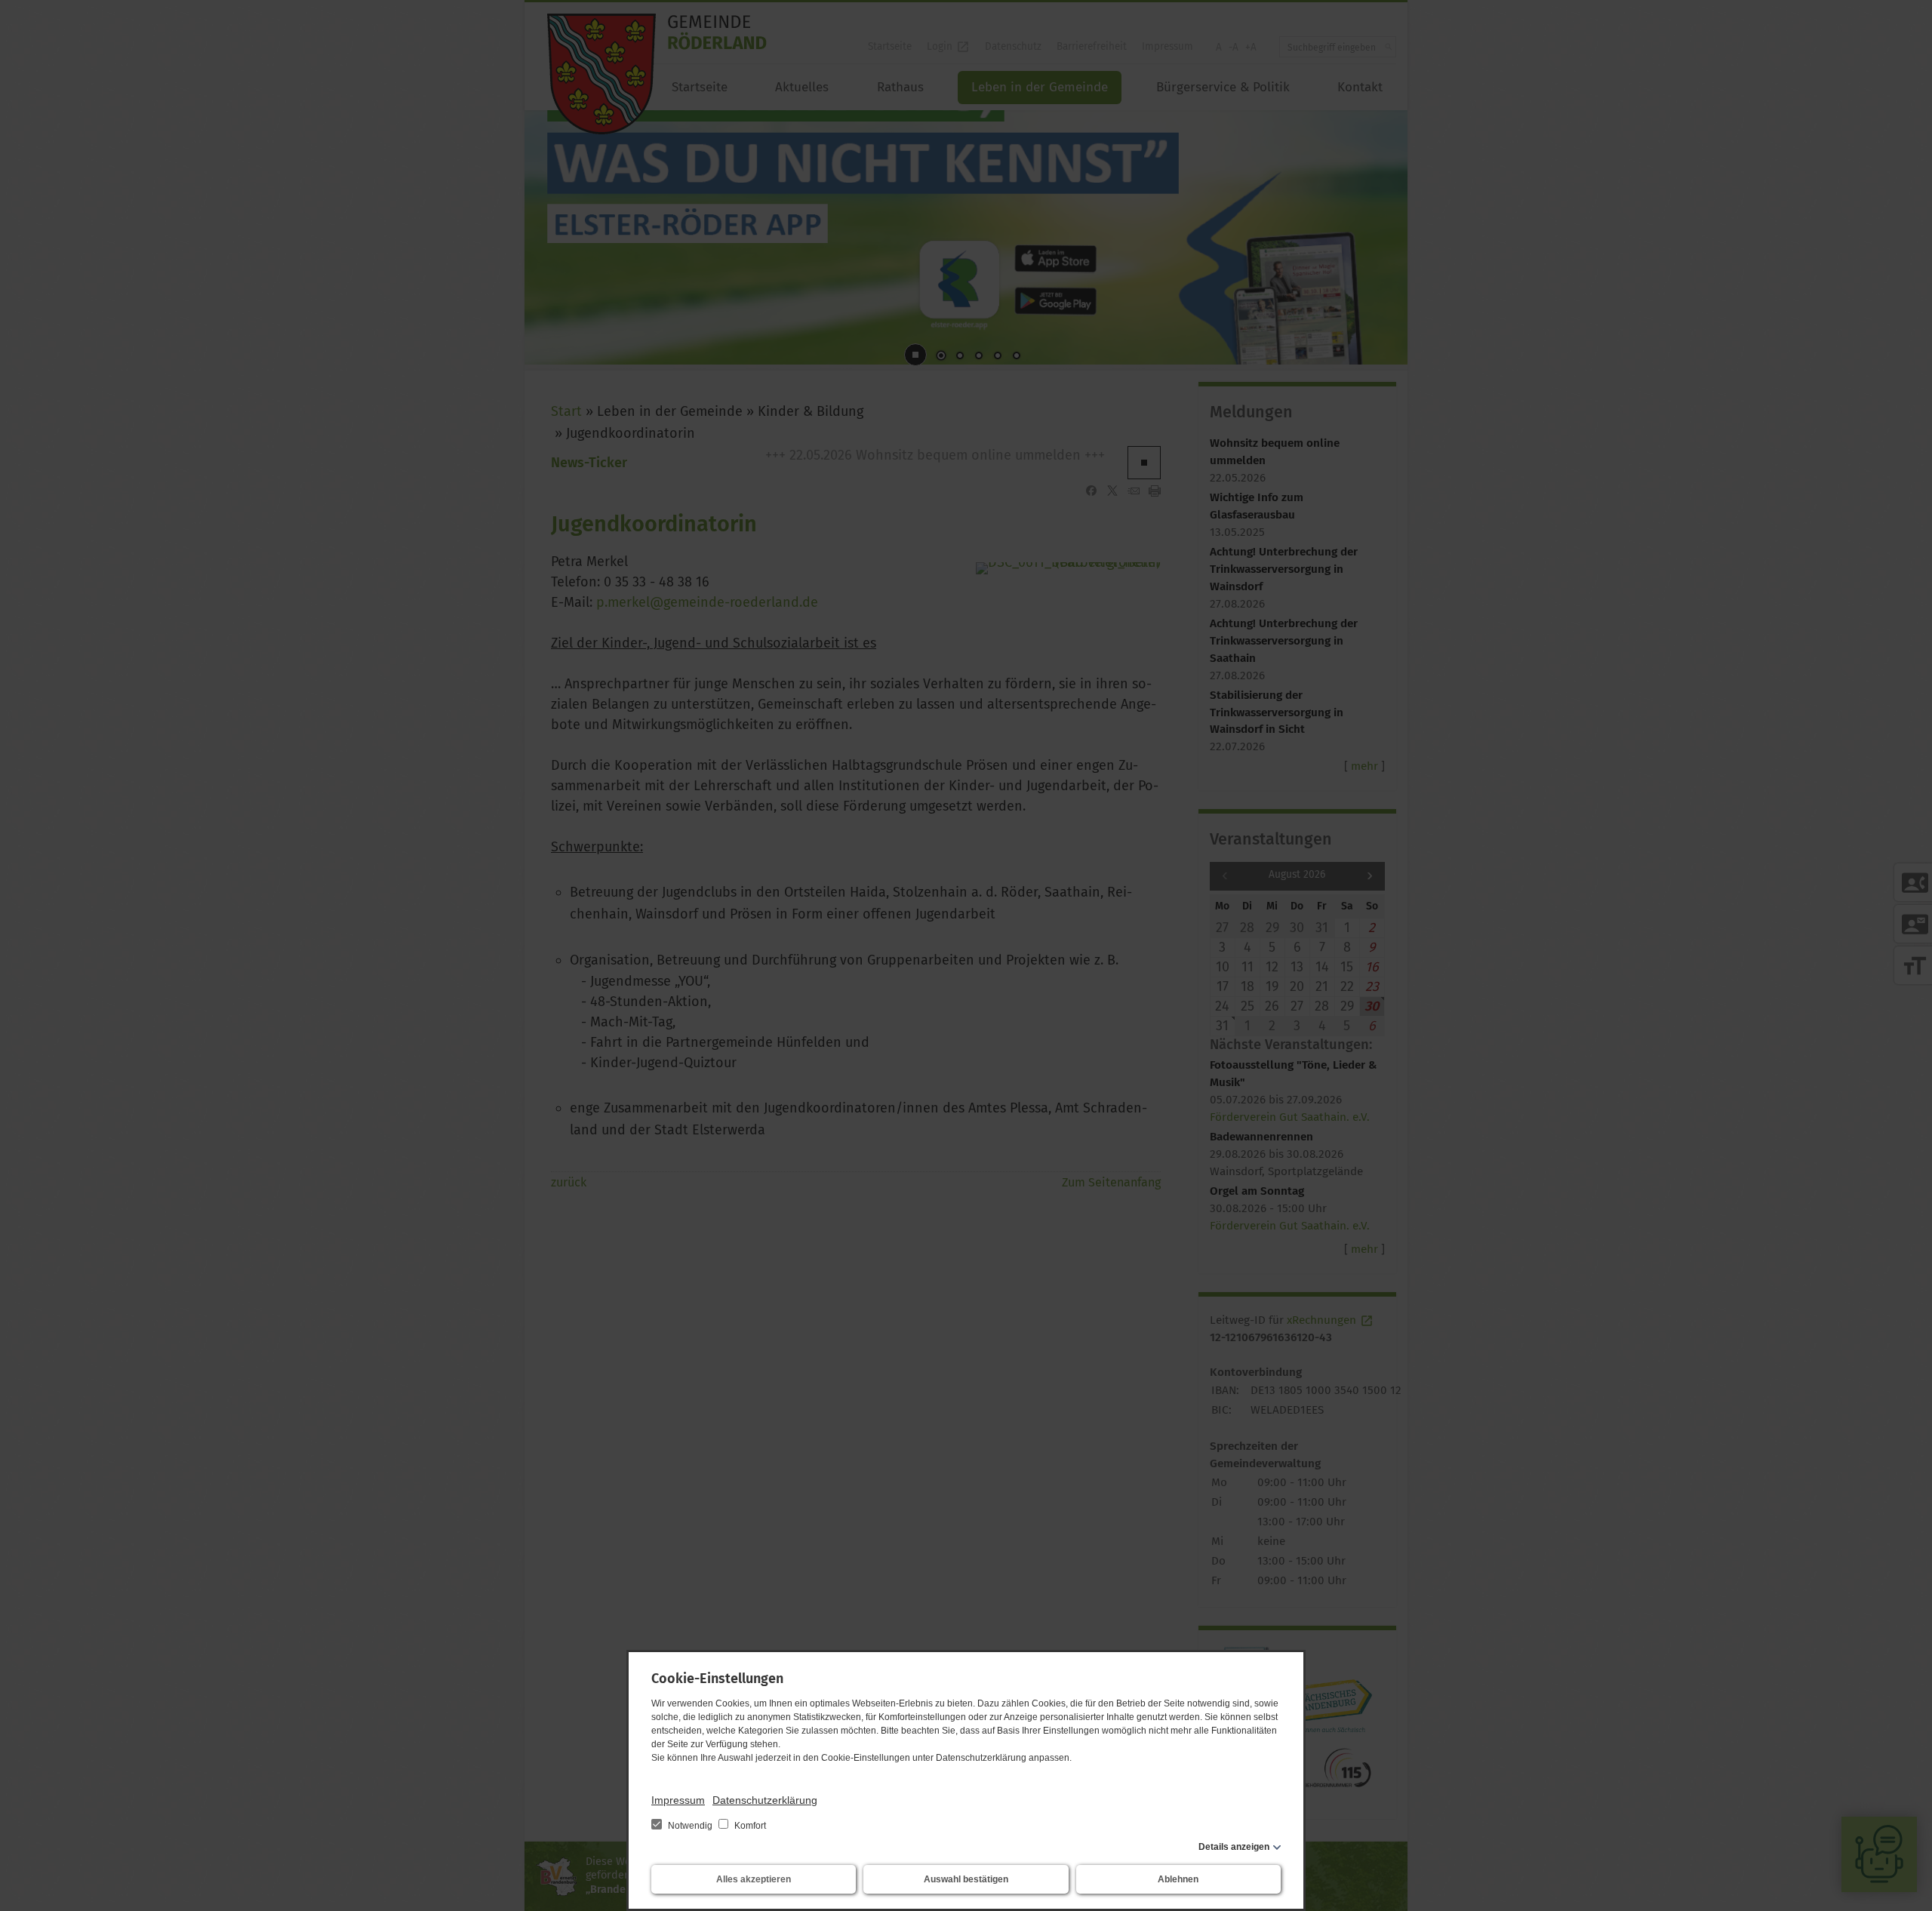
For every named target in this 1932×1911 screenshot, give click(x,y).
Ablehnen (1178, 1879)
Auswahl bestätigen (966, 1879)
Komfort (749, 1826)
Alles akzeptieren (754, 1879)
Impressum (678, 1800)
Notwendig (690, 1826)
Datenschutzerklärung (765, 1800)
